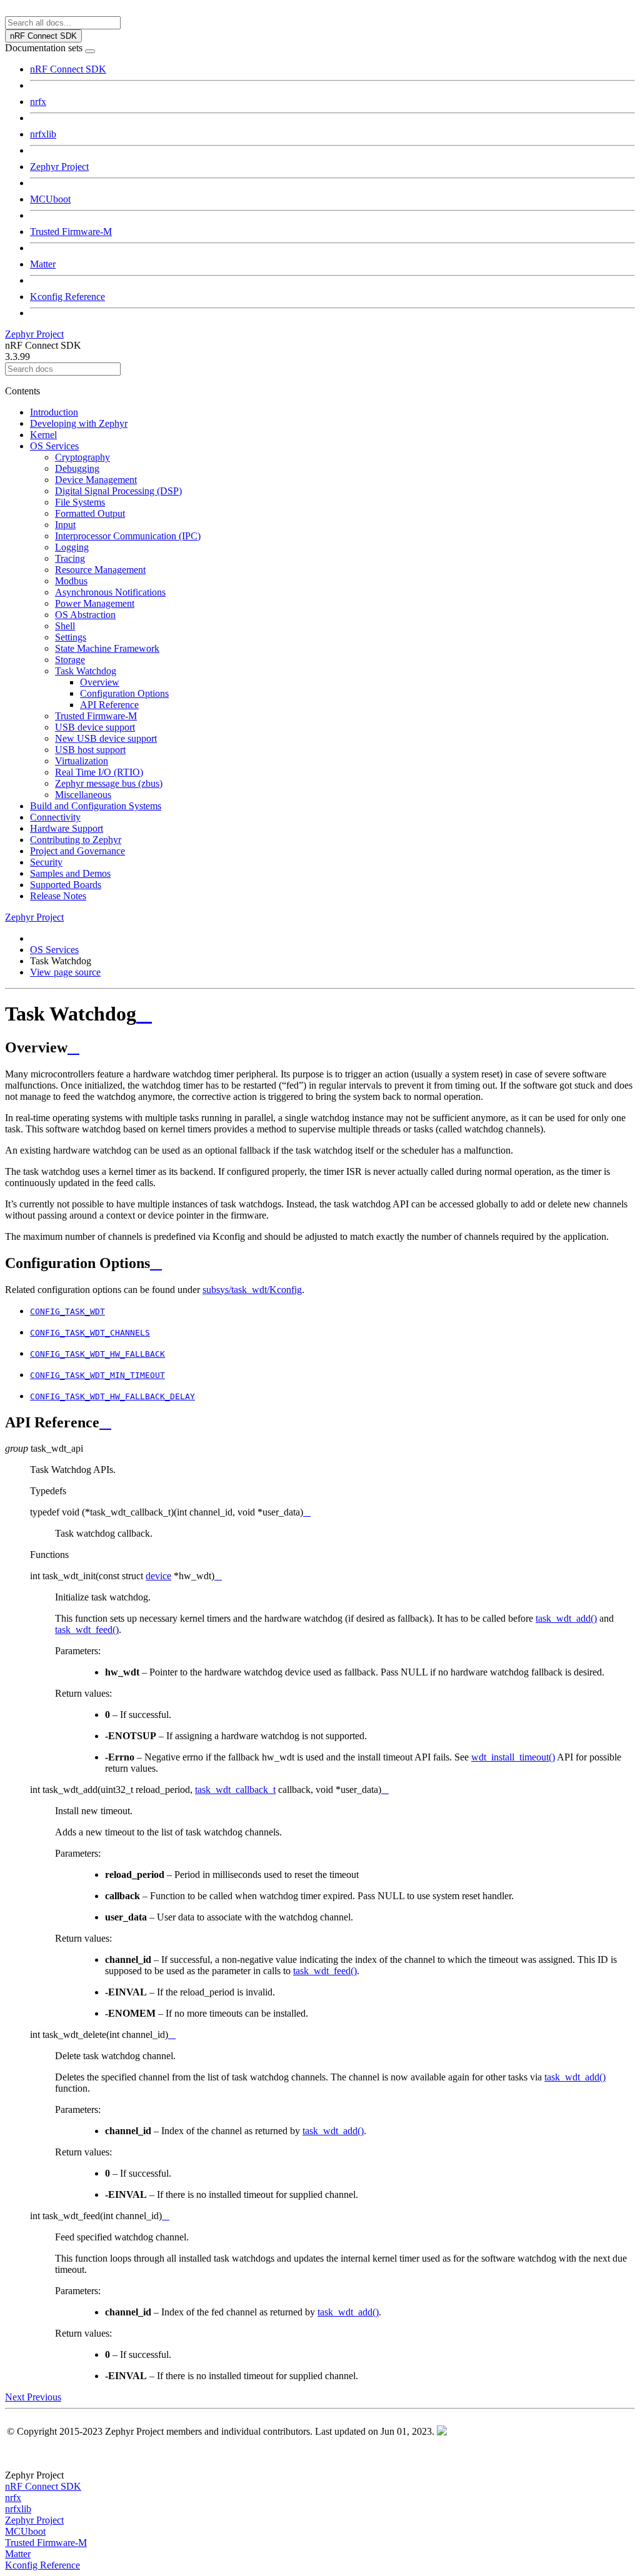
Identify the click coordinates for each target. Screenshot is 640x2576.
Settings (71, 637)
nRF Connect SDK (68, 69)
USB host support (90, 750)
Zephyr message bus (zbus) (109, 783)
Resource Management (100, 570)
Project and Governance (77, 851)
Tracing (70, 558)
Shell (65, 626)
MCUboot (50, 199)
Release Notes (58, 896)
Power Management (95, 603)
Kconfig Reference (67, 297)
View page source (65, 972)
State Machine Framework (107, 648)
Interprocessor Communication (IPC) (128, 536)
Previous (44, 2397)
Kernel (43, 435)
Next (16, 2397)
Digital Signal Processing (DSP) (118, 491)
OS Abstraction (85, 615)
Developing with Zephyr (79, 423)
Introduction (54, 412)
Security (46, 862)
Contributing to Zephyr (76, 840)
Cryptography (82, 457)
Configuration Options (124, 693)
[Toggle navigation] (90, 51)
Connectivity (55, 817)
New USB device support (106, 738)
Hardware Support (67, 828)
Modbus (71, 581)
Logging (72, 547)
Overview (100, 682)
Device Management (96, 480)
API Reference (109, 705)
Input (65, 525)
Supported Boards (66, 885)
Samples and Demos (70, 873)
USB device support (95, 727)
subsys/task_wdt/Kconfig (252, 1290)
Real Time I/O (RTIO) (99, 772)
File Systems (80, 502)
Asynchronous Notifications (110, 592)
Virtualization (82, 761)
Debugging (77, 468)
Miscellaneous (83, 795)
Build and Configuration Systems (96, 806)
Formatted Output (90, 513)
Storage (70, 660)
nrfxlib (43, 134)
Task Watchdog (86, 671)
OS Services (54, 446)
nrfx (38, 102)
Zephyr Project (59, 167)
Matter (43, 264)
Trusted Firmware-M (71, 232)
